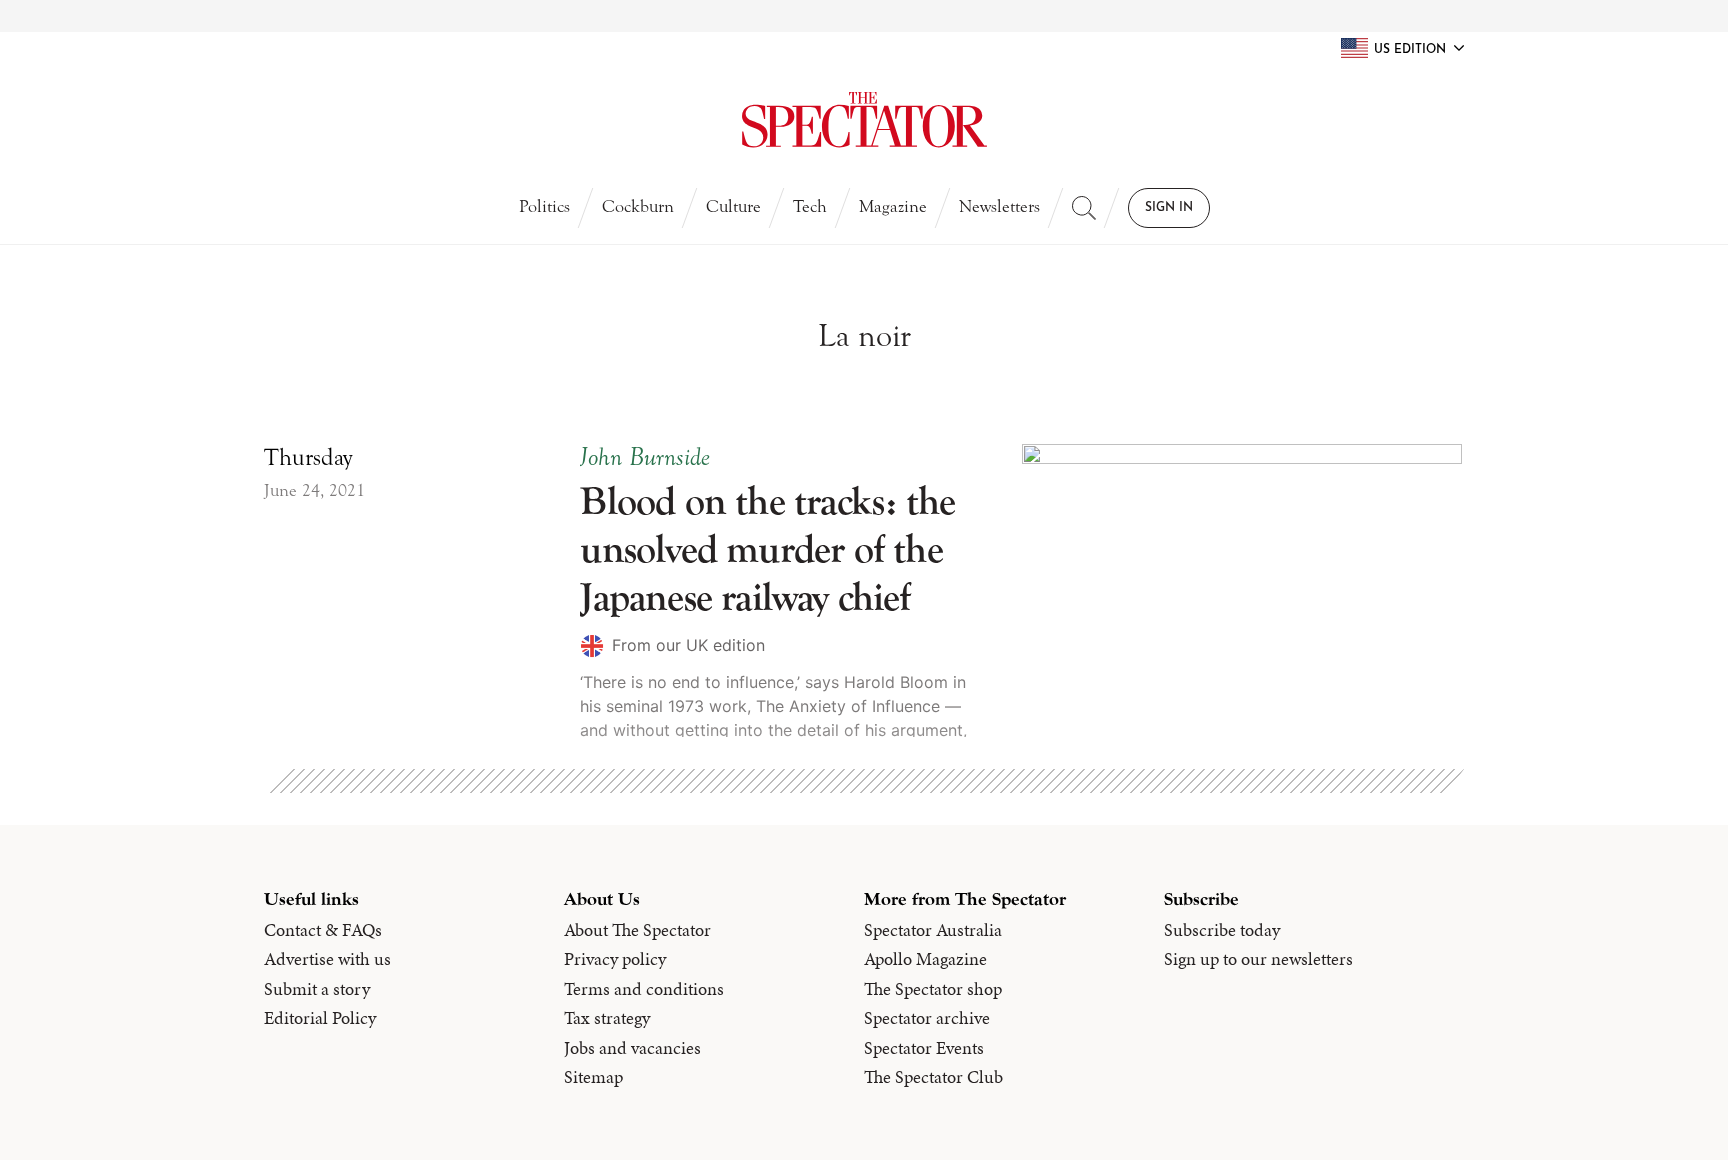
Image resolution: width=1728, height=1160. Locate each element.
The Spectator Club (933, 1077)
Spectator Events (924, 1048)
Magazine (893, 206)
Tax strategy (607, 1018)
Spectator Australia (933, 930)
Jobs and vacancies (632, 1048)
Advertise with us (327, 959)
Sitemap (593, 1077)
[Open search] (1084, 208)
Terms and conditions (644, 989)
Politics (544, 206)
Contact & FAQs (323, 930)
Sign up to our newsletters (1258, 959)
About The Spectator (637, 930)
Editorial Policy (320, 1018)
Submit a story (317, 989)
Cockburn (638, 206)
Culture (733, 206)
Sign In (1169, 208)
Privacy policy (615, 959)
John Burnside (645, 457)
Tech (810, 206)
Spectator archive (927, 1018)
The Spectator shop (933, 989)
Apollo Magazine (925, 959)
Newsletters (999, 206)
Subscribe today (1222, 930)
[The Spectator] (864, 120)
